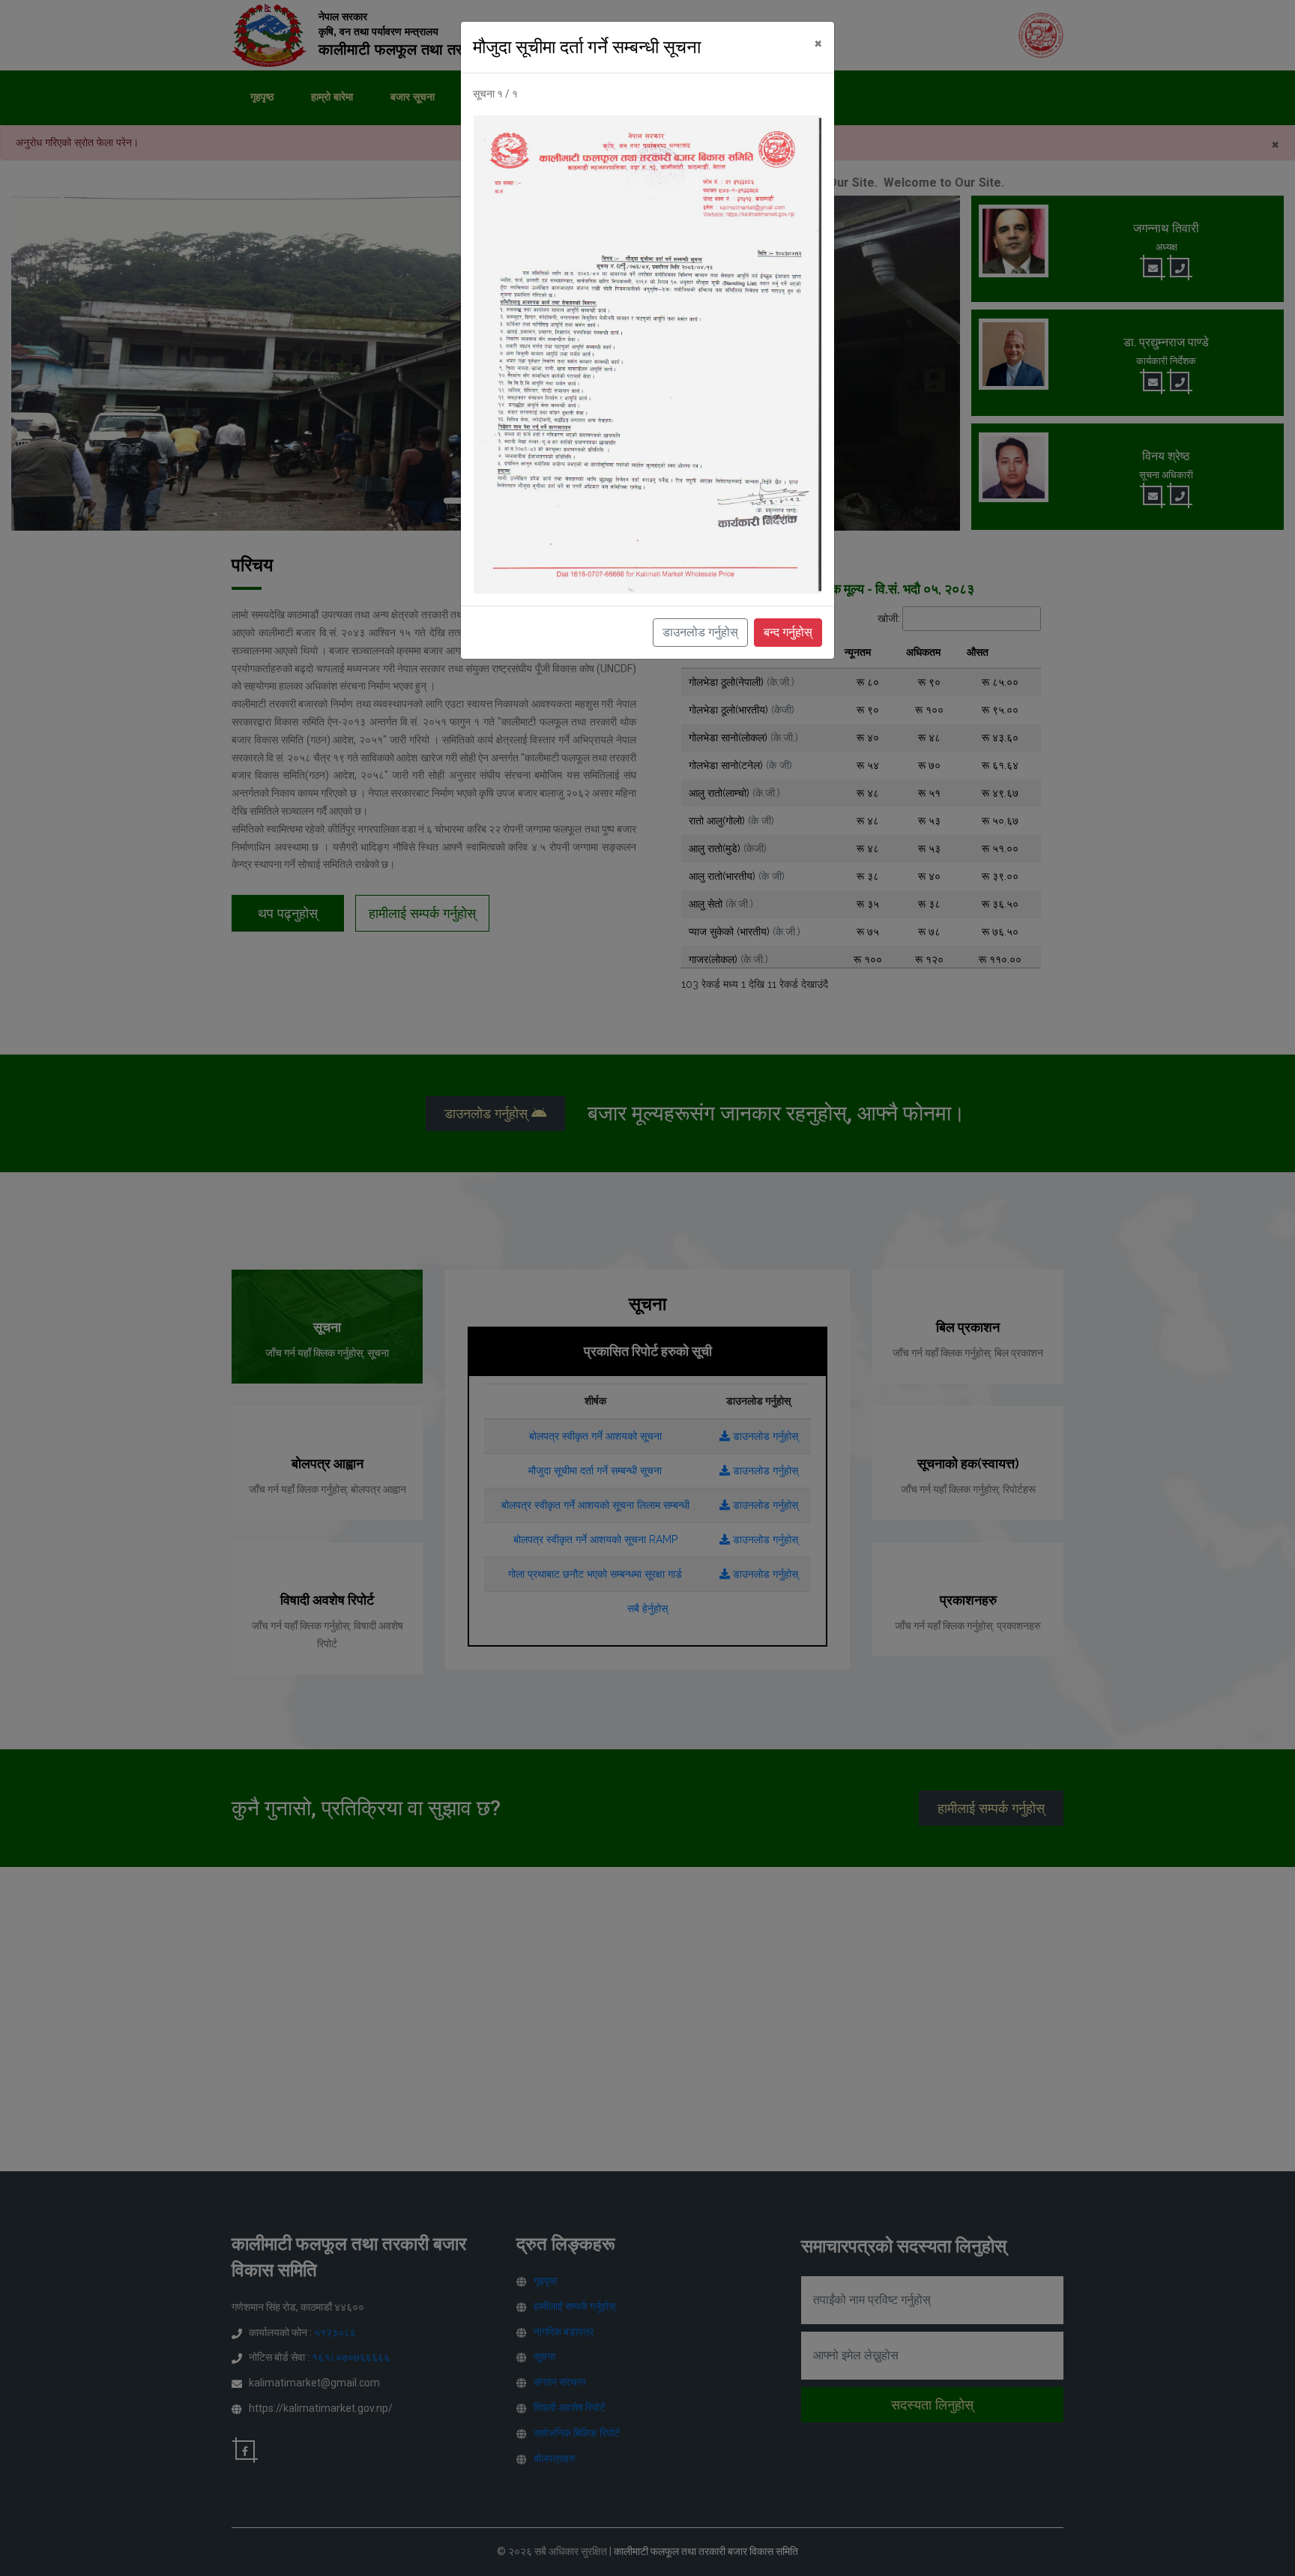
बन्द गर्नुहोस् (788, 632)
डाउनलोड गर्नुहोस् (700, 632)
